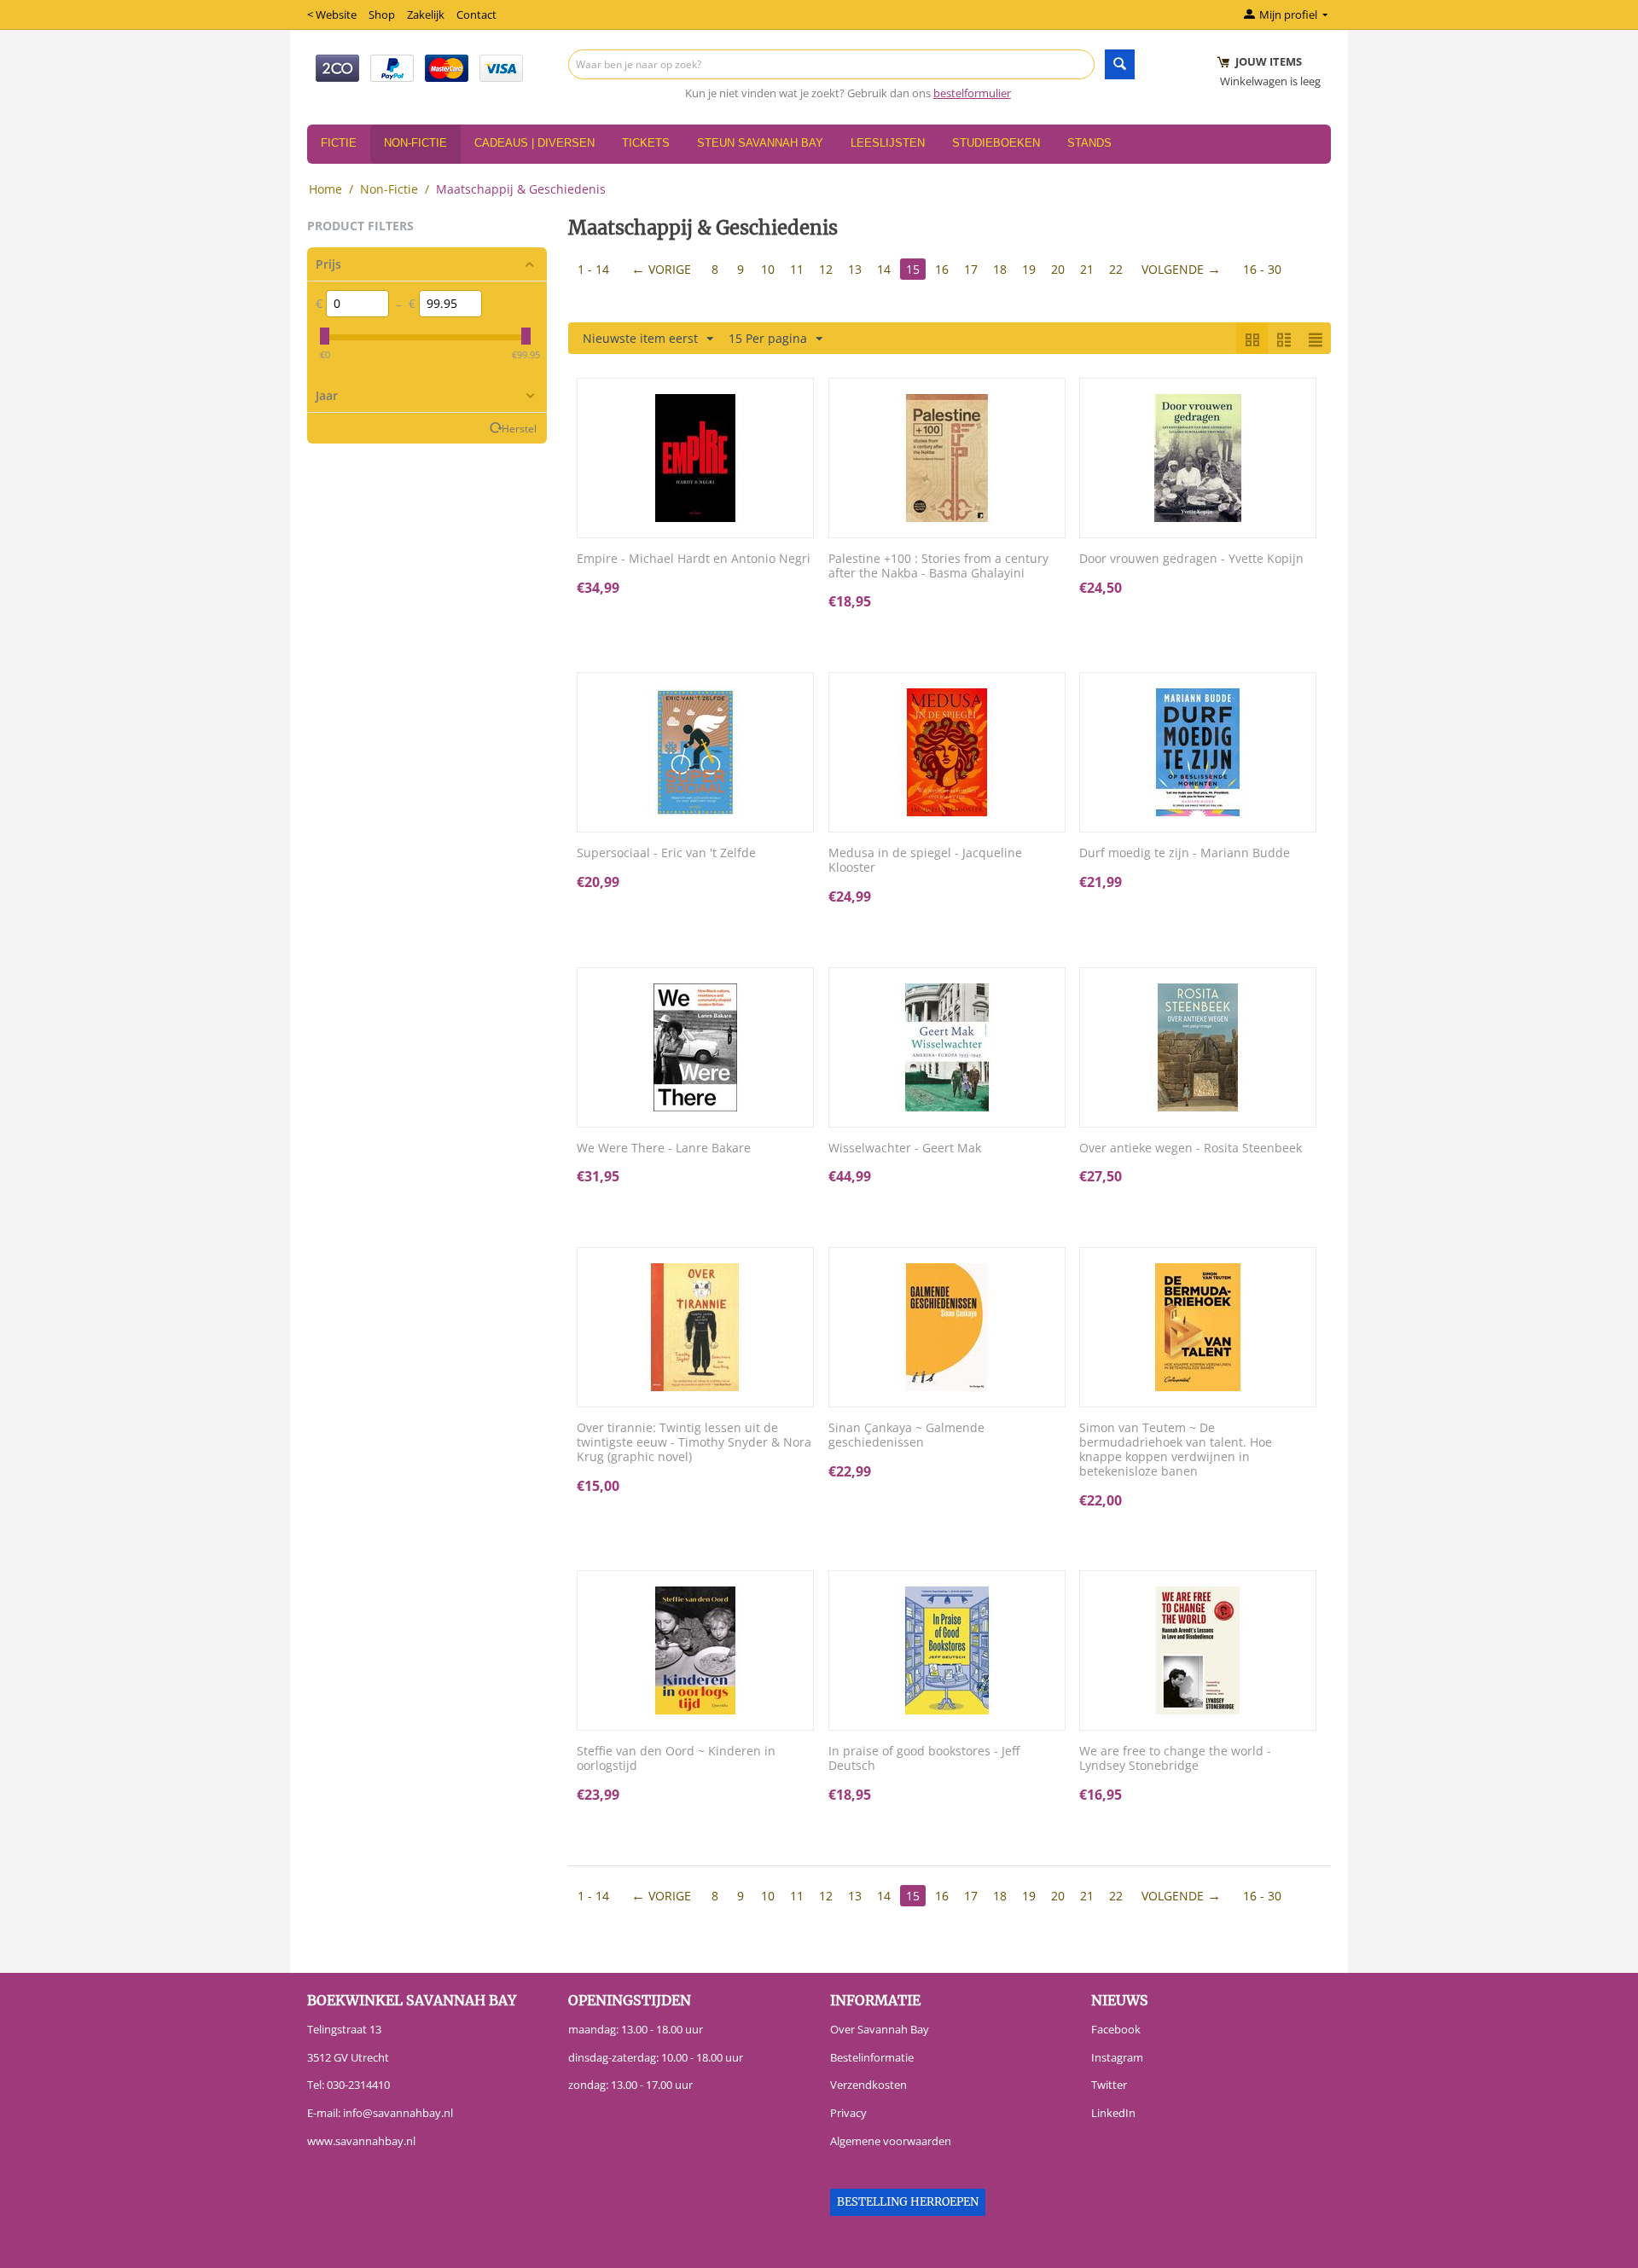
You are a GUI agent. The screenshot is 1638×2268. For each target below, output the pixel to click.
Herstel (519, 428)
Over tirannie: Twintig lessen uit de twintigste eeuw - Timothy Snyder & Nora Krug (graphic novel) (694, 1442)
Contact (476, 15)
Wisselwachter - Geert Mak (905, 1149)
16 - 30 (1262, 269)
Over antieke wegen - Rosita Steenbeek (1191, 1149)
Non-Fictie (415, 143)
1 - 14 (593, 269)
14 (884, 269)
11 (797, 269)
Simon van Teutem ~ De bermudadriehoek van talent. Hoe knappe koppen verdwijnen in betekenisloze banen (1176, 1450)
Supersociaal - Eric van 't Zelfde (666, 853)
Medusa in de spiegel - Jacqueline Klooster (925, 861)
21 (1087, 269)
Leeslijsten (888, 143)
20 (1058, 269)
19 (1029, 269)
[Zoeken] (1120, 64)
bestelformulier (972, 93)
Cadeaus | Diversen (534, 143)
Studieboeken (996, 143)
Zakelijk (426, 15)
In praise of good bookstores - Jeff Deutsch (924, 1759)
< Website (332, 15)
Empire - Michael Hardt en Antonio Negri (694, 559)
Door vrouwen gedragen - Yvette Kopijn (1191, 559)
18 (1000, 269)
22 (1116, 269)
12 (826, 269)
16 (942, 269)
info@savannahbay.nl (398, 2113)
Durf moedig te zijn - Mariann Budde (1185, 853)
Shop (382, 15)
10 (768, 269)
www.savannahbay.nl (361, 2141)
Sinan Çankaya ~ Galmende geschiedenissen (906, 1436)
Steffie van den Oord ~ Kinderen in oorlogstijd (676, 1759)
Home (325, 189)
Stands (1089, 143)
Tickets (646, 143)
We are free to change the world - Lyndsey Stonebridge (1175, 1759)
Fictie (339, 143)
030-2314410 (358, 2085)
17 (971, 269)
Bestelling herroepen (908, 2202)
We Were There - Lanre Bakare (664, 1149)
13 (855, 269)
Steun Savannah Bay (760, 143)
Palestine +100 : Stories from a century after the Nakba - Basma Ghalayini (938, 566)
